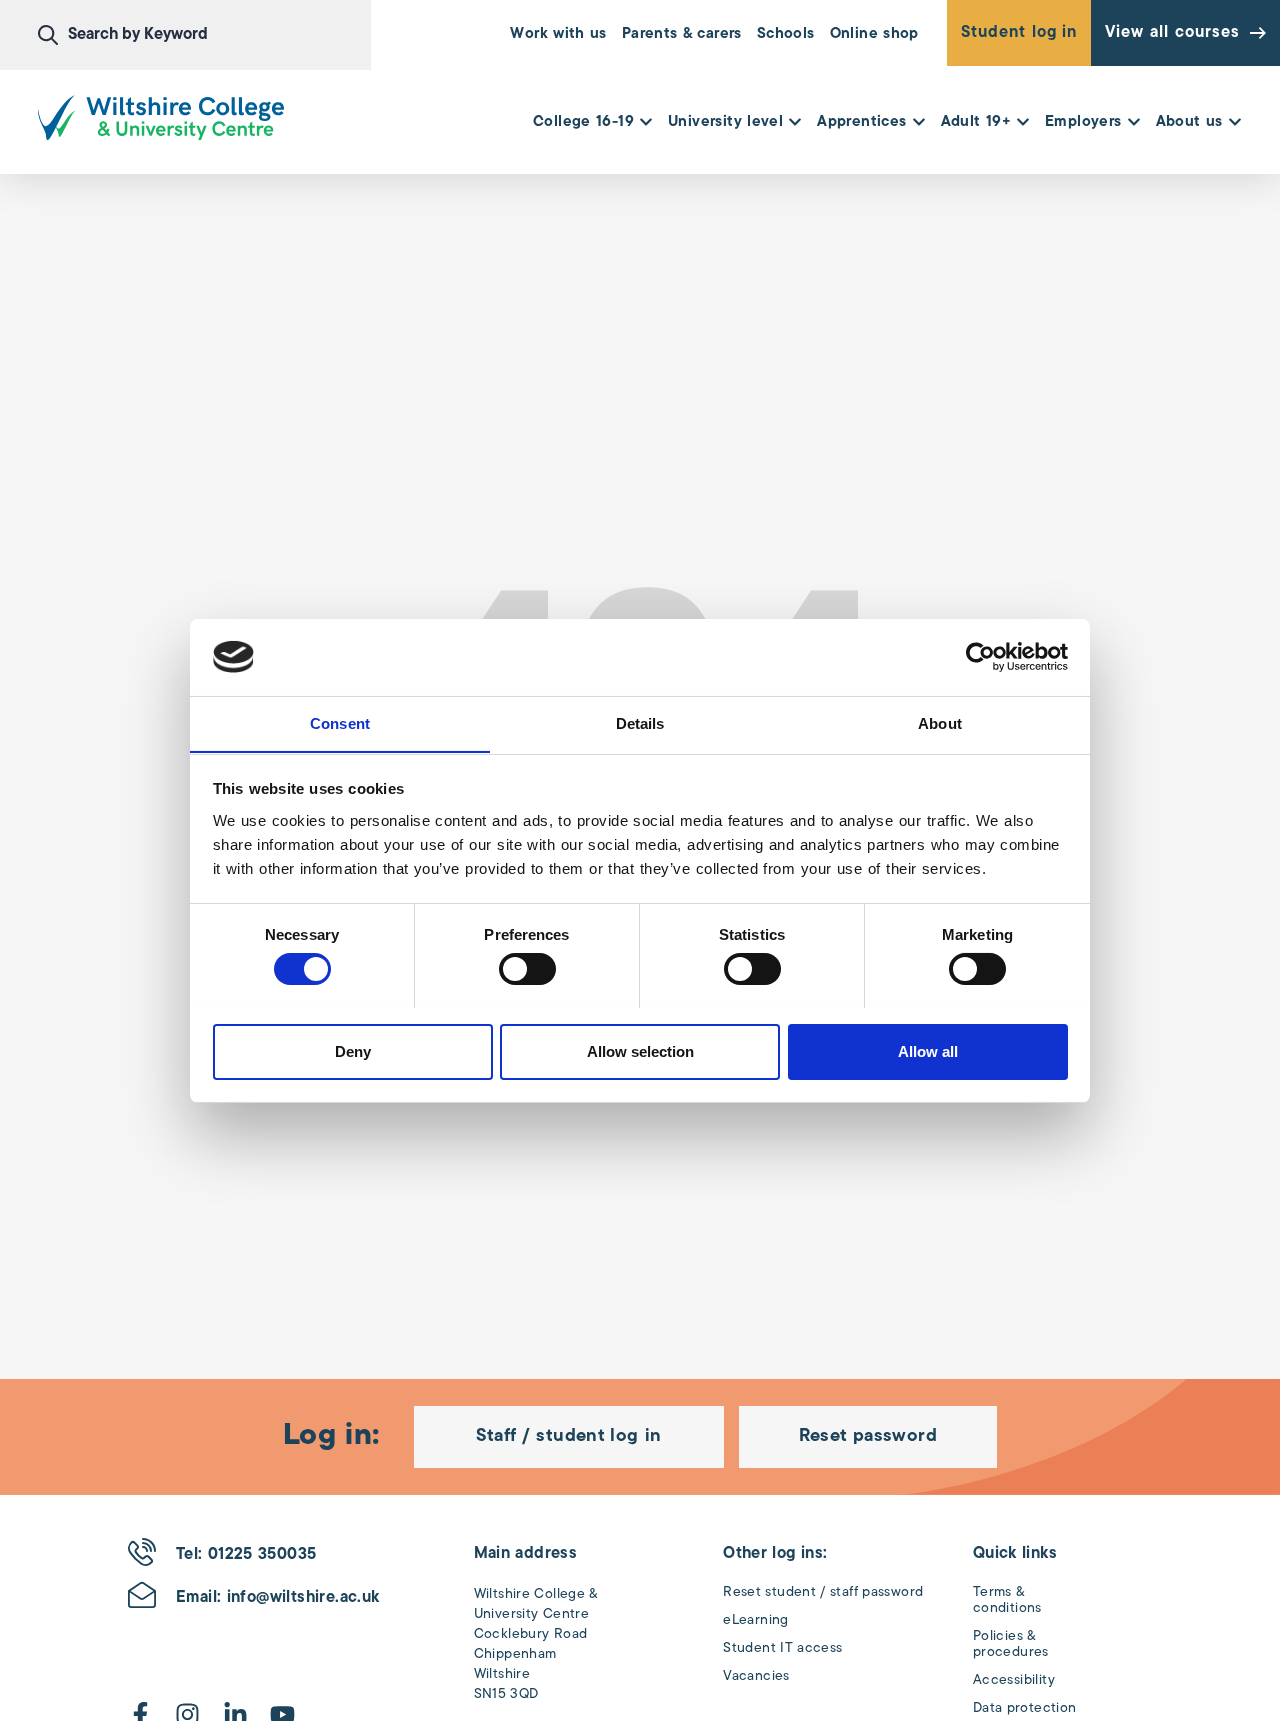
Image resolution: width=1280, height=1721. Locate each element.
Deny (353, 1050)
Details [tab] (640, 722)
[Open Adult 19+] (1023, 123)
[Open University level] (795, 123)
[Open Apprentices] (919, 123)
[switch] (527, 969)
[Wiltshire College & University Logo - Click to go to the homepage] (161, 117)
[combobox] (204, 35)
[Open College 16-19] (646, 123)
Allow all (928, 1050)
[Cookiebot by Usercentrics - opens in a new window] (980, 657)
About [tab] (940, 722)
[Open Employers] (1134, 123)
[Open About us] (1235, 123)
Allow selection (640, 1050)
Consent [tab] (340, 722)
